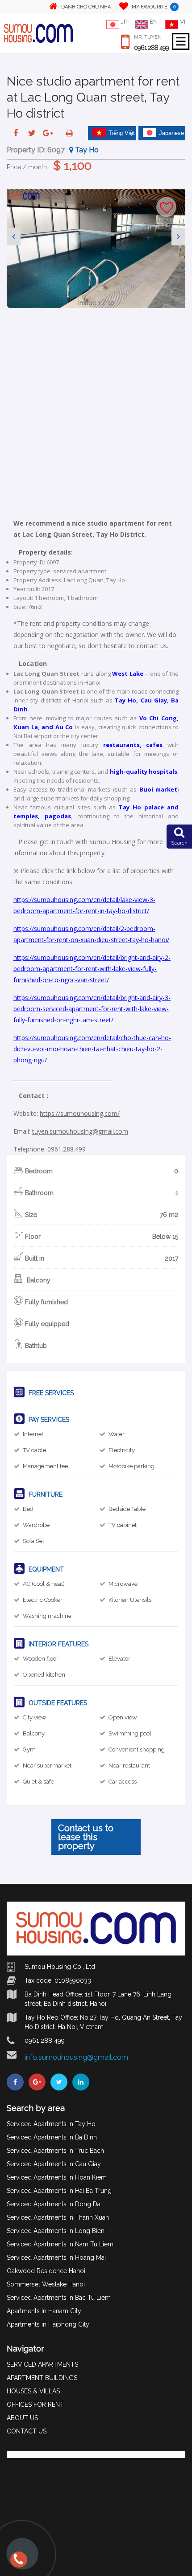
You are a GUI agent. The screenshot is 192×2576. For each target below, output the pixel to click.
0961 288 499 (151, 48)
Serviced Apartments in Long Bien (56, 2231)
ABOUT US (22, 2418)
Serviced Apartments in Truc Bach (55, 2151)
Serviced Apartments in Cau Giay (54, 2164)
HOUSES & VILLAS (33, 2391)
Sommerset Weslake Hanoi (46, 2284)
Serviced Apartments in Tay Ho (51, 2124)
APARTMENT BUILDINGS (42, 2378)
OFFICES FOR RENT (35, 2405)
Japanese (171, 133)
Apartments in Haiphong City (48, 2324)
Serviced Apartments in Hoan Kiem (57, 2177)
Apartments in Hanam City (44, 2311)
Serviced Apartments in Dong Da (54, 2204)
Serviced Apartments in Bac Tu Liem (59, 2298)
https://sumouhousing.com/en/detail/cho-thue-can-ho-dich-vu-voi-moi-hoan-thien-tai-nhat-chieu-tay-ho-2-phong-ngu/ (92, 1049)
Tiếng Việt (122, 133)
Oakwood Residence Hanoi (46, 2271)
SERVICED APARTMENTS (42, 2364)
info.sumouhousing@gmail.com (76, 2057)
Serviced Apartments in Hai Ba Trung (59, 2191)
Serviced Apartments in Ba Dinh (52, 2137)
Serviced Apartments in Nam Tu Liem (60, 2244)
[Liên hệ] (19, 2564)
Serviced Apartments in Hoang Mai (56, 2258)
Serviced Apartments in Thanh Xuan (58, 2217)
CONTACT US (27, 2431)
